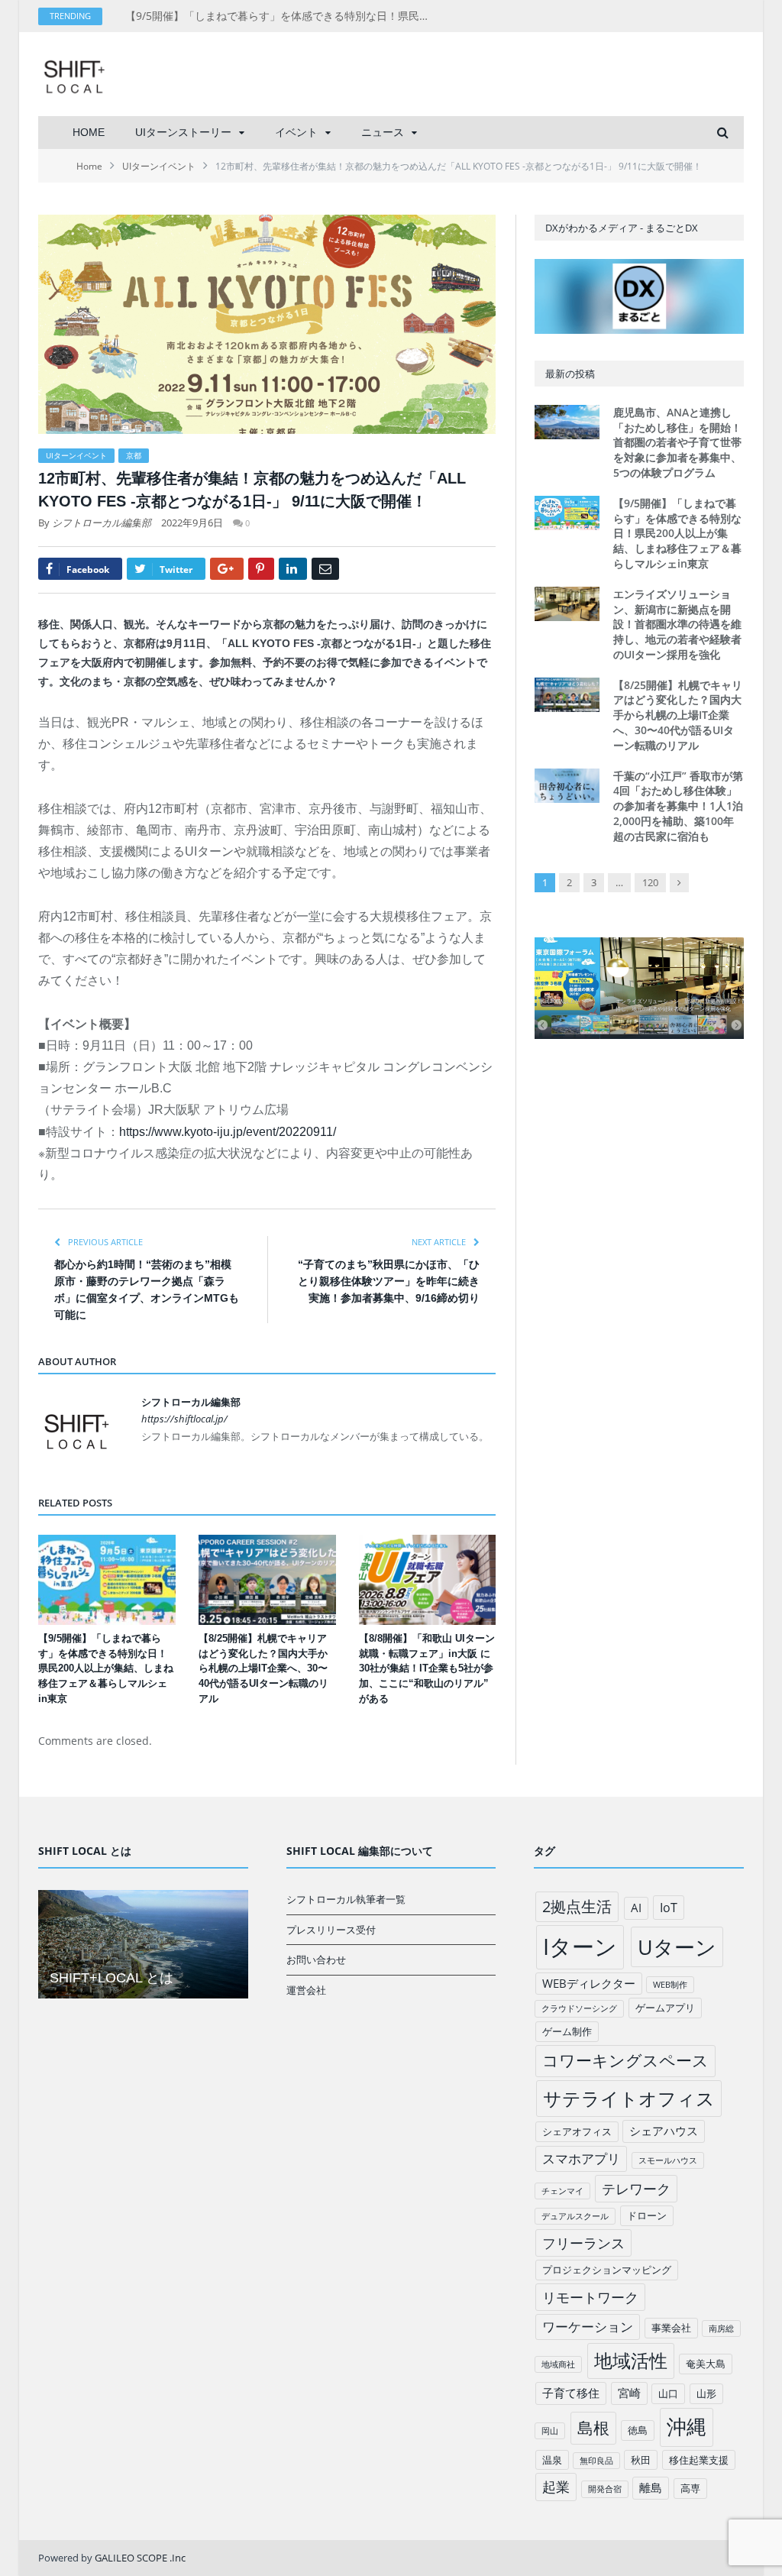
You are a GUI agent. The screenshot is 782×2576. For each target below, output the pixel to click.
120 (650, 882)
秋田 (641, 2460)
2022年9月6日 (192, 523)
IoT (669, 1908)
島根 (593, 2427)
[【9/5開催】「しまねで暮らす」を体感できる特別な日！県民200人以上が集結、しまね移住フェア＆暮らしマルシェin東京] (107, 1580)
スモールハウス (668, 2160)
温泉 (552, 2460)
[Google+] (227, 569)
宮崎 (629, 2393)
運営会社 (306, 1990)
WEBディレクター (589, 1983)
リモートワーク (590, 2297)
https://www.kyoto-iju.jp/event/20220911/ (228, 1132)
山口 (668, 2393)
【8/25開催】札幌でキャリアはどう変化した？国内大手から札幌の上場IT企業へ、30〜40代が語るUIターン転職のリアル (263, 1669)
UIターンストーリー (183, 132)
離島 (651, 2487)
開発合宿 (605, 2489)
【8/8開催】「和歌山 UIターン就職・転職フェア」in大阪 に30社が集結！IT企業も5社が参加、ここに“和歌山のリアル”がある (427, 1669)
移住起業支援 (699, 2460)
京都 (134, 455)
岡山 (550, 2431)
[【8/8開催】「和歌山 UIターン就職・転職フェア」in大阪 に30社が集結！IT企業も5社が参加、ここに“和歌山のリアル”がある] (428, 1580)
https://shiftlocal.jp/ (184, 1419)
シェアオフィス (577, 2131)
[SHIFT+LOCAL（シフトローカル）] (74, 74)
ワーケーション (588, 2327)
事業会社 (671, 2328)
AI (636, 1908)
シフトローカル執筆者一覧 (346, 1899)
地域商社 (558, 2364)
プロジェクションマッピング (607, 2270)
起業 (556, 2487)
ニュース (383, 132)
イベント (296, 132)
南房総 (721, 2328)
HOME (89, 132)
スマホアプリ (581, 2159)
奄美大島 (706, 2364)
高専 (690, 2488)
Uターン (677, 1947)
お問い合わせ (316, 1960)
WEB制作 (670, 1985)
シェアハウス (664, 2131)
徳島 (638, 2430)
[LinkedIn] (293, 569)
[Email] (325, 569)
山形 (706, 2393)
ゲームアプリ (665, 2008)
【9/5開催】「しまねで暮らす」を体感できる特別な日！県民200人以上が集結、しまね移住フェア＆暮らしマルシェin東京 (282, 16)
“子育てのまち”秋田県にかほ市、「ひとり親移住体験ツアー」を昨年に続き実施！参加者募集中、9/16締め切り (389, 1281)
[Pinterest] (261, 569)
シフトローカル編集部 (102, 523)
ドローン (647, 2215)
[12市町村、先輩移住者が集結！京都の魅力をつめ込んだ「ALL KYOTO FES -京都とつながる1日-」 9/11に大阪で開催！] (267, 326)
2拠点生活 (577, 1906)
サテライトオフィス (629, 2098)
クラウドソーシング (579, 2008)
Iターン (580, 1947)
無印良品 (596, 2461)
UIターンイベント (76, 455)
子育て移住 (571, 2393)
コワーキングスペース (625, 2060)
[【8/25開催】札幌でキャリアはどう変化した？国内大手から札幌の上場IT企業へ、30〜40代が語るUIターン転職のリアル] (267, 1580)
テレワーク (636, 2189)
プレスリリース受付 (331, 1930)
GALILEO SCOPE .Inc (140, 2558)
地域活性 (631, 2361)
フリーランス (583, 2243)
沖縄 (687, 2427)
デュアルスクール (575, 2216)
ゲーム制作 (567, 2031)
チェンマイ (562, 2191)
